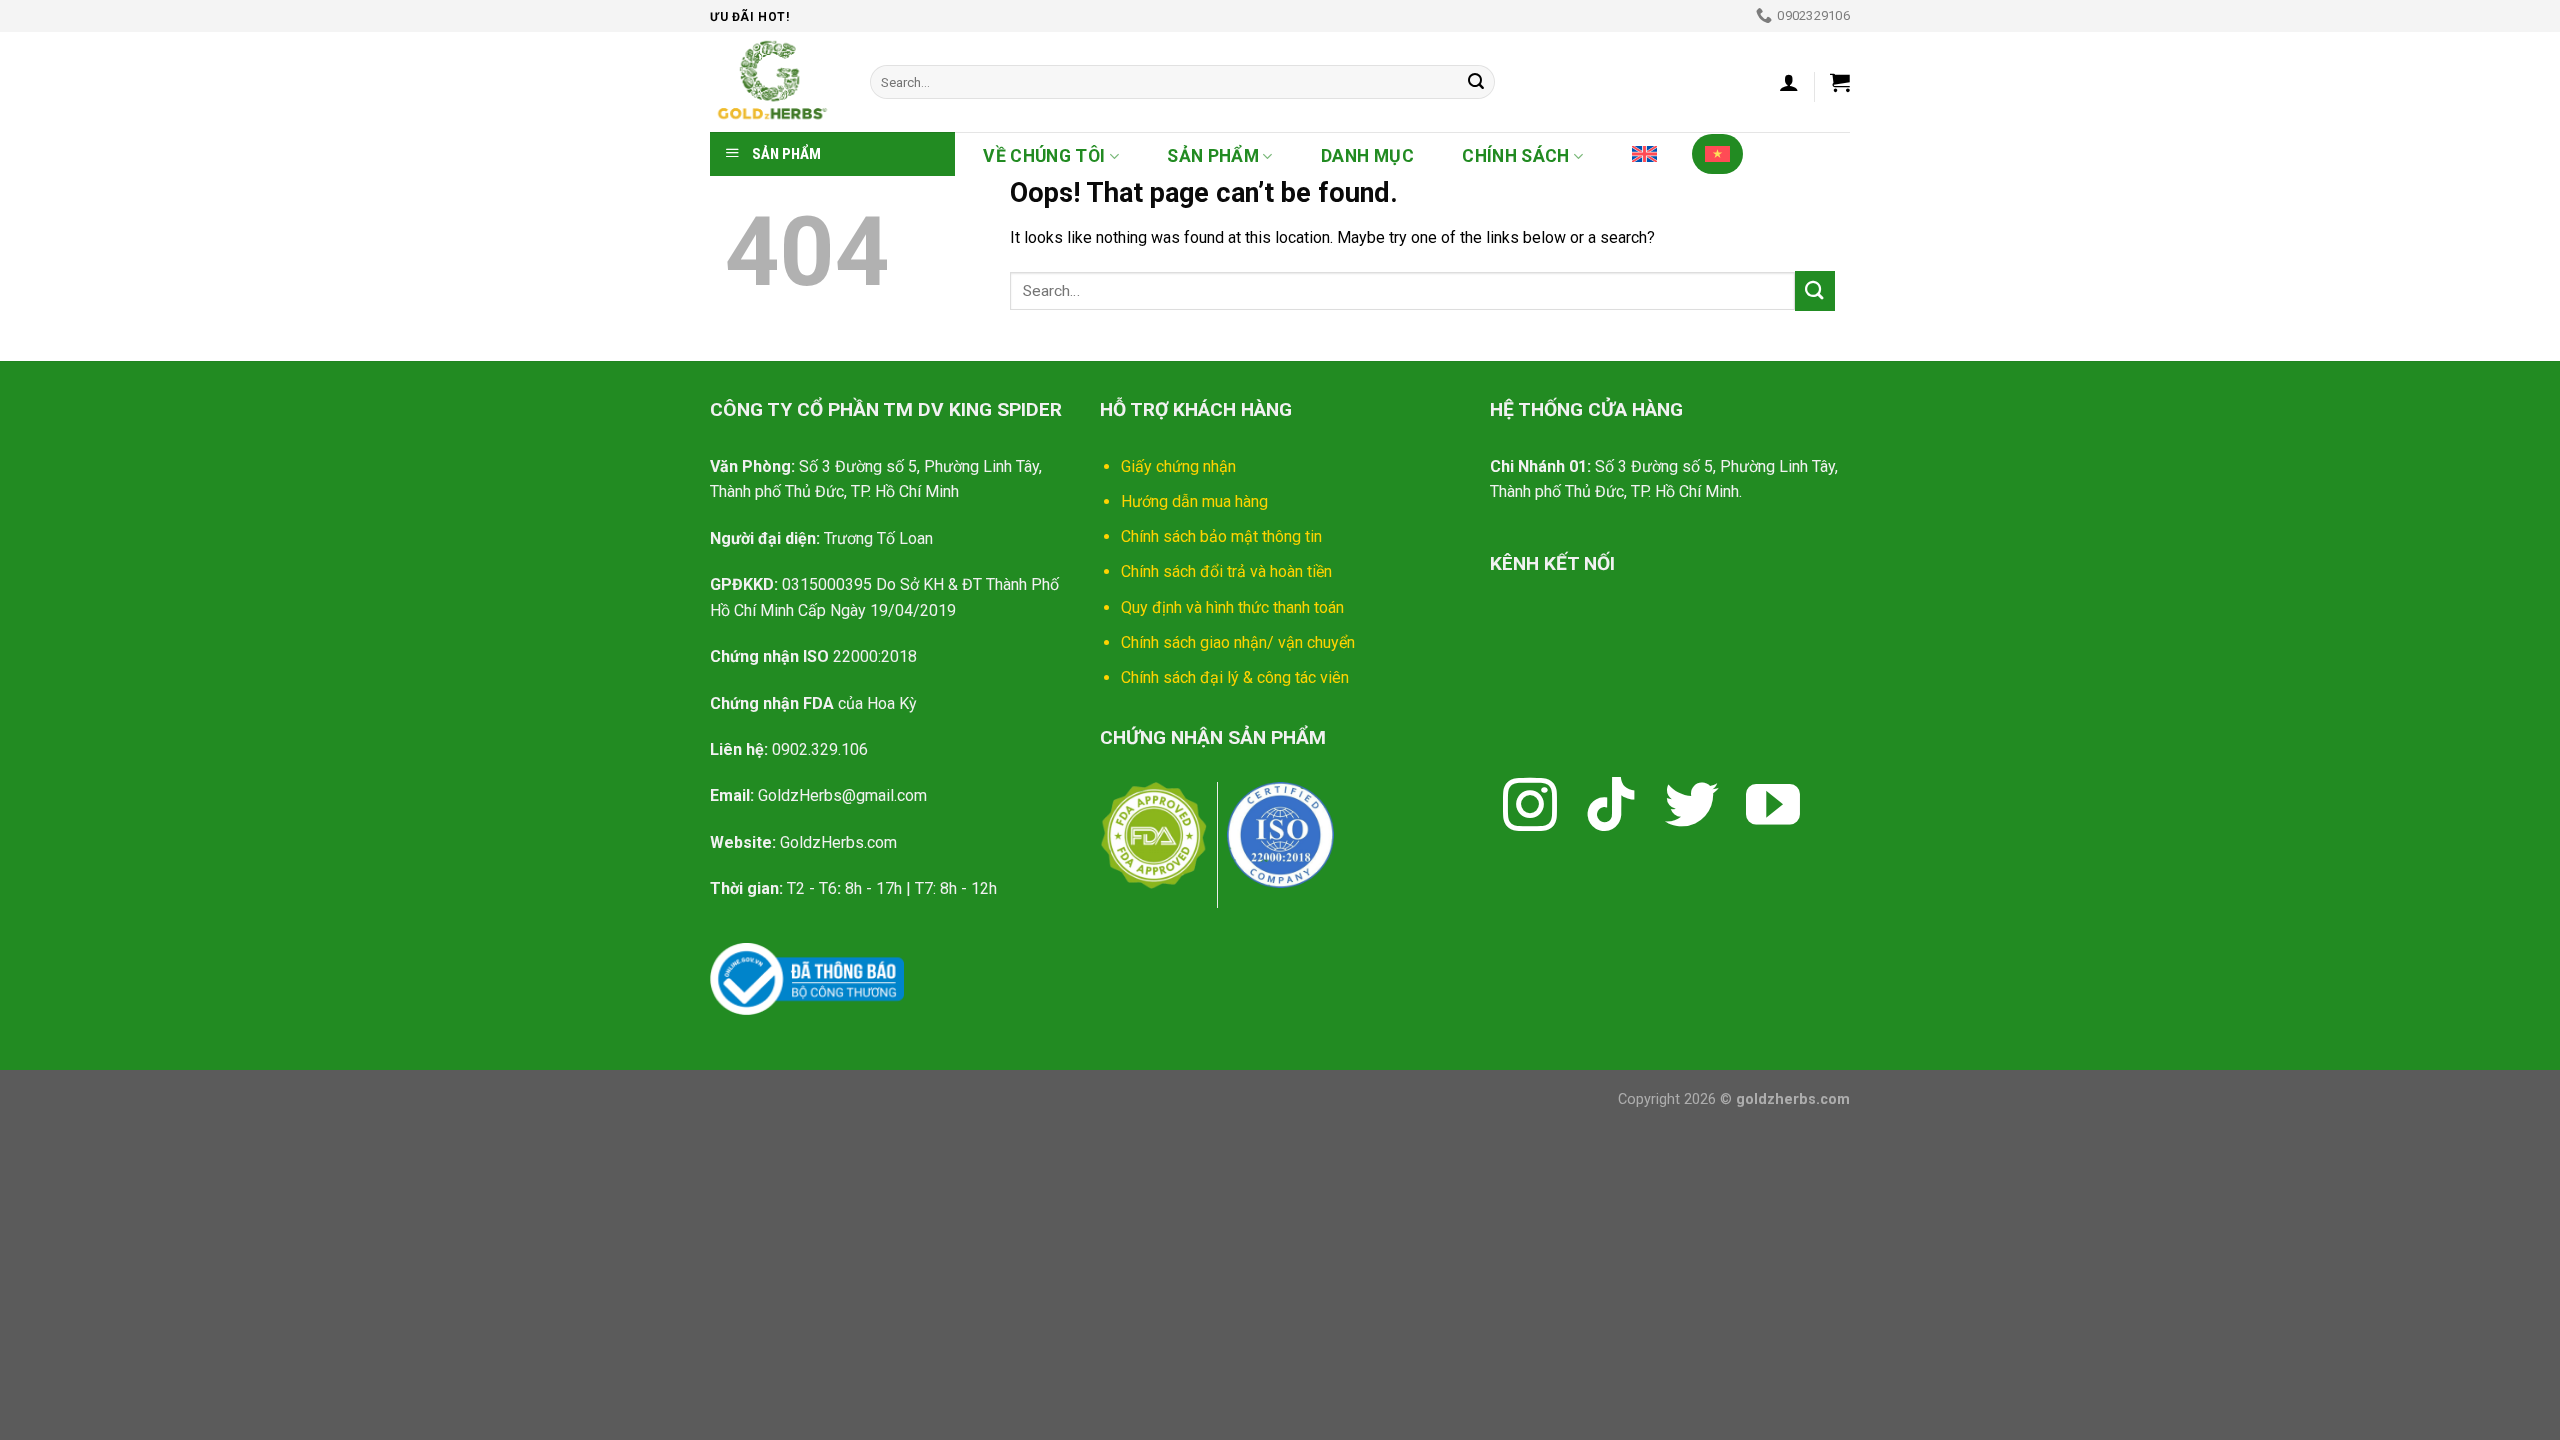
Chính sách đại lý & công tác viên (1235, 677)
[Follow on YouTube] (1773, 809)
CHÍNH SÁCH (1516, 156)
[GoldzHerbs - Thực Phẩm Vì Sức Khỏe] (775, 82)
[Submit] (1476, 82)
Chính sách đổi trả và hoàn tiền (1226, 571)
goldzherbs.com (1793, 1099)
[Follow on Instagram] (1530, 809)
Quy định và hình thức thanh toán (1232, 607)
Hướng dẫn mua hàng (1194, 501)
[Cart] (1840, 82)
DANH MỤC (1367, 156)
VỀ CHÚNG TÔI (1044, 156)
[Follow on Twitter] (1692, 809)
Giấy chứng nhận (1178, 466)
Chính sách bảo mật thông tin (1221, 536)
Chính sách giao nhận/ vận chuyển (1238, 642)
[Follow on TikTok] (1611, 809)
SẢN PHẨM (1213, 156)
